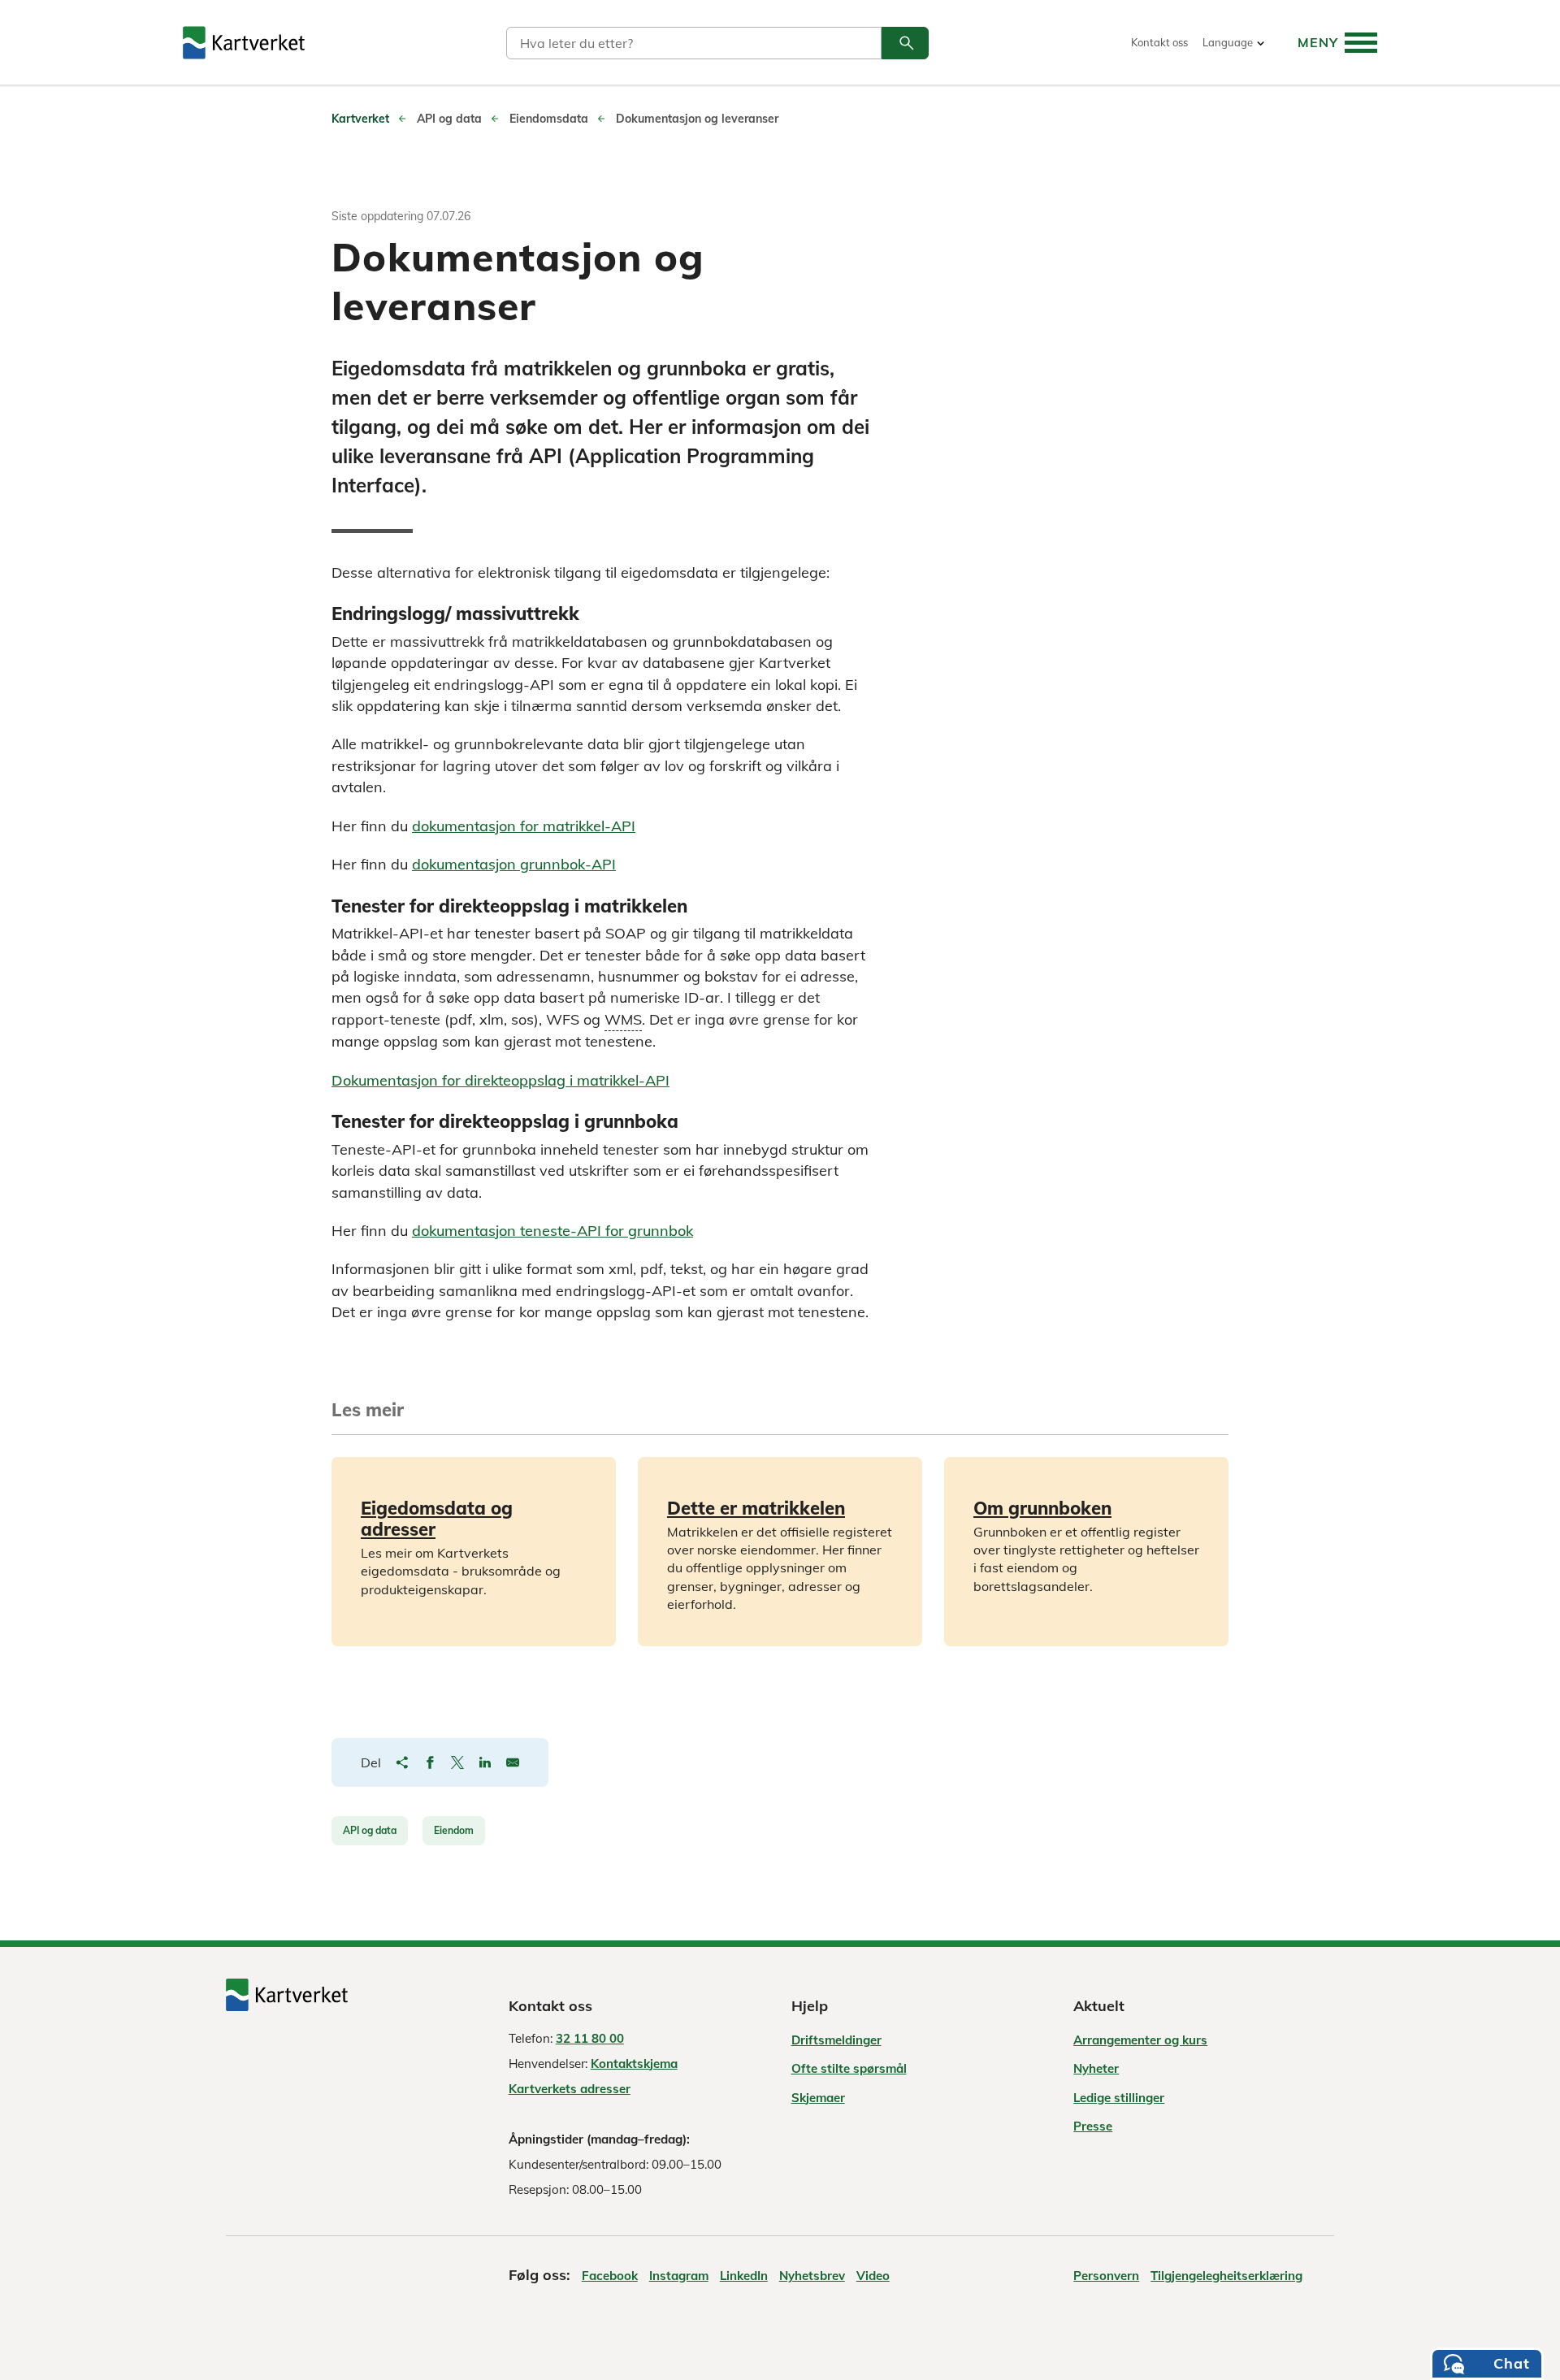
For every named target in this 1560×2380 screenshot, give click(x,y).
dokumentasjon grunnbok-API (514, 864)
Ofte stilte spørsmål (849, 2068)
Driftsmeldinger (836, 2040)
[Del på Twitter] (457, 1762)
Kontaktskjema (634, 2064)
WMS (623, 1020)
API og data (370, 1830)
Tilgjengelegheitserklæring (1226, 2276)
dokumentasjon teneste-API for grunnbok (552, 1231)
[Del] (402, 1762)
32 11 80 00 (590, 2038)
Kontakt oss (1159, 43)
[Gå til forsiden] (244, 43)
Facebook (610, 2276)
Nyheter (1096, 2068)
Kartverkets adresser (570, 2089)
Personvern (1106, 2276)
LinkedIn (744, 2276)
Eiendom (454, 1830)
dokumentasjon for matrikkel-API (524, 826)
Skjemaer (818, 2098)
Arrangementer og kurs (1140, 2040)
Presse (1093, 2126)
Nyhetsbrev (812, 2276)
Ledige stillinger (1119, 2098)
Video (873, 2276)
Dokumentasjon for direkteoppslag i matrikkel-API (500, 1080)
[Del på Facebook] (430, 1762)
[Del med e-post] (513, 1762)
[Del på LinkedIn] (485, 1762)
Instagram (679, 2276)
